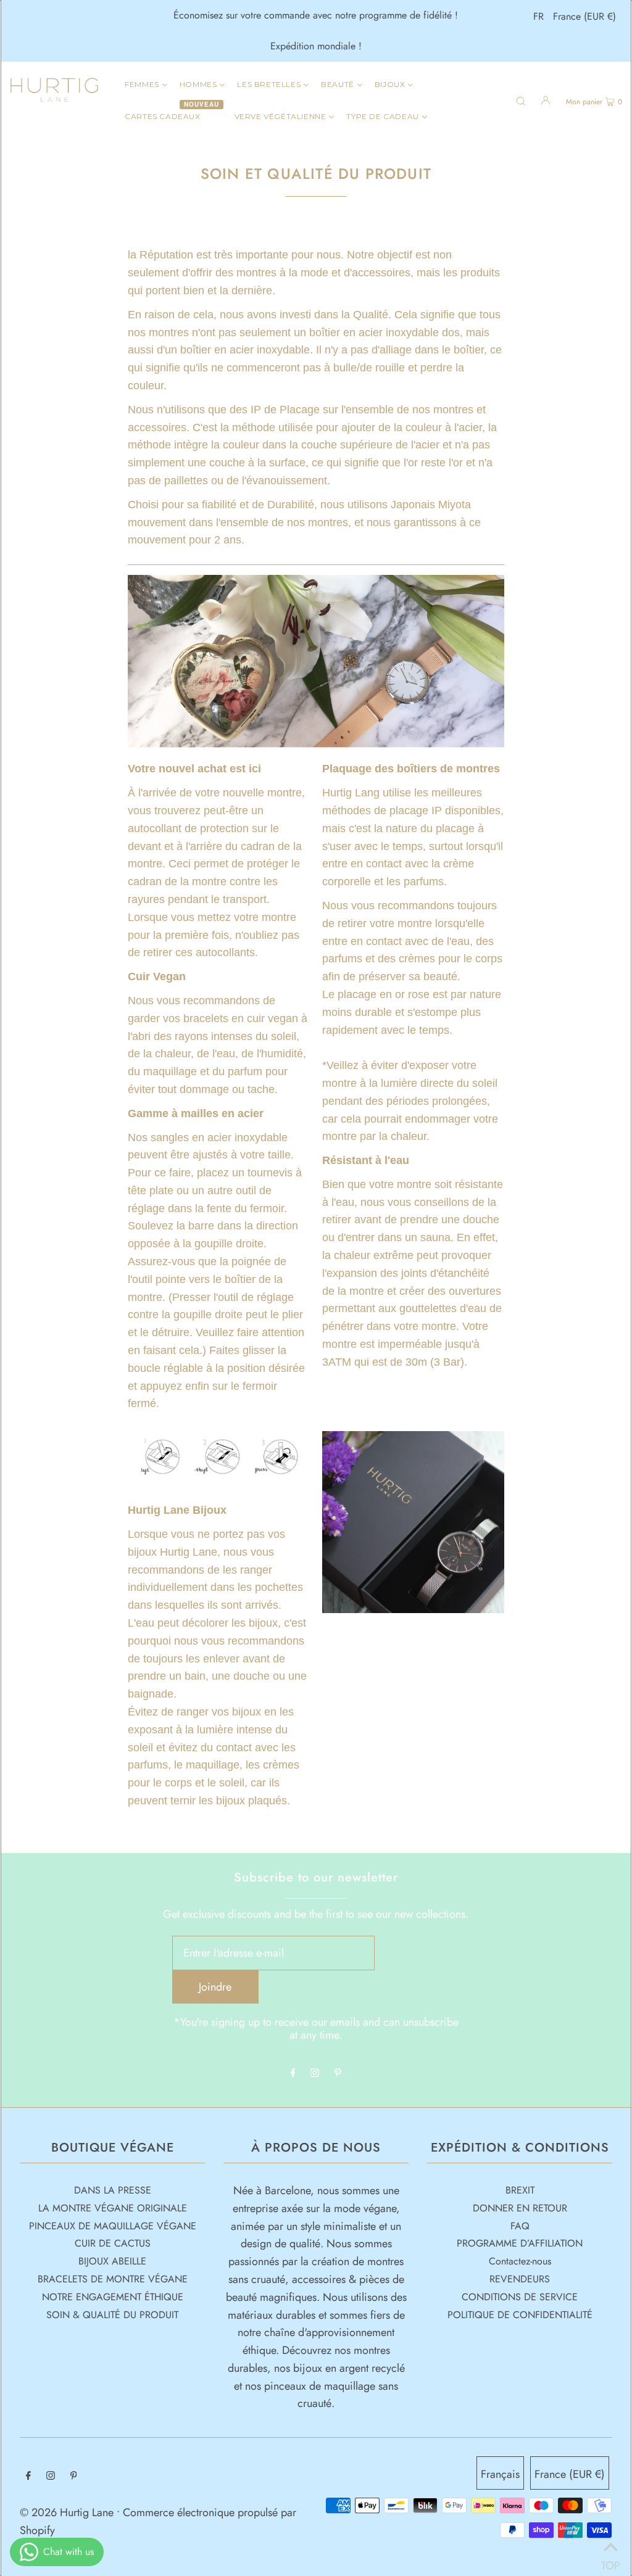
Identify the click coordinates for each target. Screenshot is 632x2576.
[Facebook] (293, 2073)
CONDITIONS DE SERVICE (520, 2297)
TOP (610, 2561)
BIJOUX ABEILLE (112, 2261)
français (500, 2474)
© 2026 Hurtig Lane (68, 2512)
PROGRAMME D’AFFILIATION (520, 2243)
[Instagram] (315, 2073)
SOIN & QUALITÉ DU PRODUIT (112, 2315)
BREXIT (520, 2190)
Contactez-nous (520, 2261)
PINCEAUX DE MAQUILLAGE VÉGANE (113, 2226)
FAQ (520, 2226)
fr (538, 16)
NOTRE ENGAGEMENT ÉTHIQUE (113, 2297)
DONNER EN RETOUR (520, 2208)
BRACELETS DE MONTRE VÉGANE (113, 2279)
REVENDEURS (520, 2279)
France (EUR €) (584, 16)
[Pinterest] (338, 2073)
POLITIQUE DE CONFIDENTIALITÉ (520, 2315)
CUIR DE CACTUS (113, 2243)
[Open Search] (521, 100)
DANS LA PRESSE (113, 2190)
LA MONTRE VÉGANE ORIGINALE (113, 2208)
